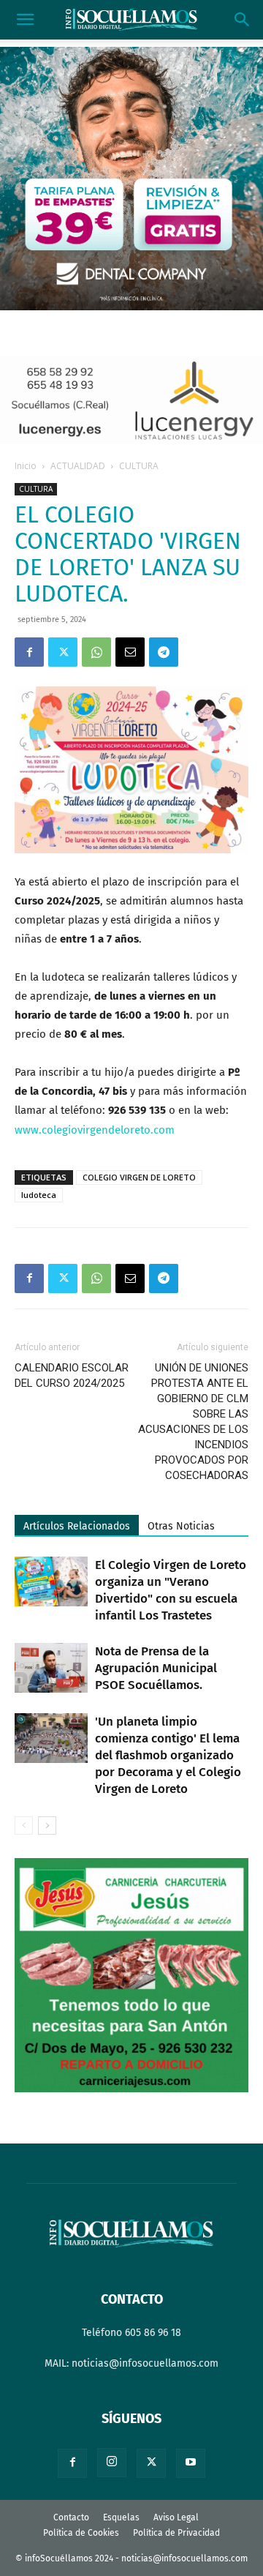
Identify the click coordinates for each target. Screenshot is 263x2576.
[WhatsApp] (96, 652)
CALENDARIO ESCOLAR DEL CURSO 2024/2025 (72, 1375)
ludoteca (39, 1195)
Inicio (26, 466)
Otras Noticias (181, 1526)
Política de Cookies (81, 2533)
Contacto (71, 2517)
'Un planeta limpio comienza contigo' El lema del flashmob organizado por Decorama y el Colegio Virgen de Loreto (168, 1755)
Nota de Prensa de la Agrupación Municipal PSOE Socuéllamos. (156, 1668)
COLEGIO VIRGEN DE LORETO (139, 1177)
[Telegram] (164, 652)
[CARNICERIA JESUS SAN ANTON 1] (131, 2089)
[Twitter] (63, 652)
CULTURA (139, 466)
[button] (25, 20)
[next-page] (47, 1826)
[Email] (130, 652)
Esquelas (121, 2517)
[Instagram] (112, 2463)
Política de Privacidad (176, 2533)
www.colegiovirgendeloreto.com (95, 1130)
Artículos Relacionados (77, 1526)
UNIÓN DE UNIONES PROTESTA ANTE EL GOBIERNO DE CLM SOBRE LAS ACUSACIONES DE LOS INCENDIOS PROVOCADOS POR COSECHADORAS (193, 1422)
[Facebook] (29, 652)
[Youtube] (191, 2463)
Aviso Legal (176, 2517)
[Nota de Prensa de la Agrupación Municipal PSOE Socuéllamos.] (51, 1668)
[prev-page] (24, 1826)
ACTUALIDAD (78, 466)
